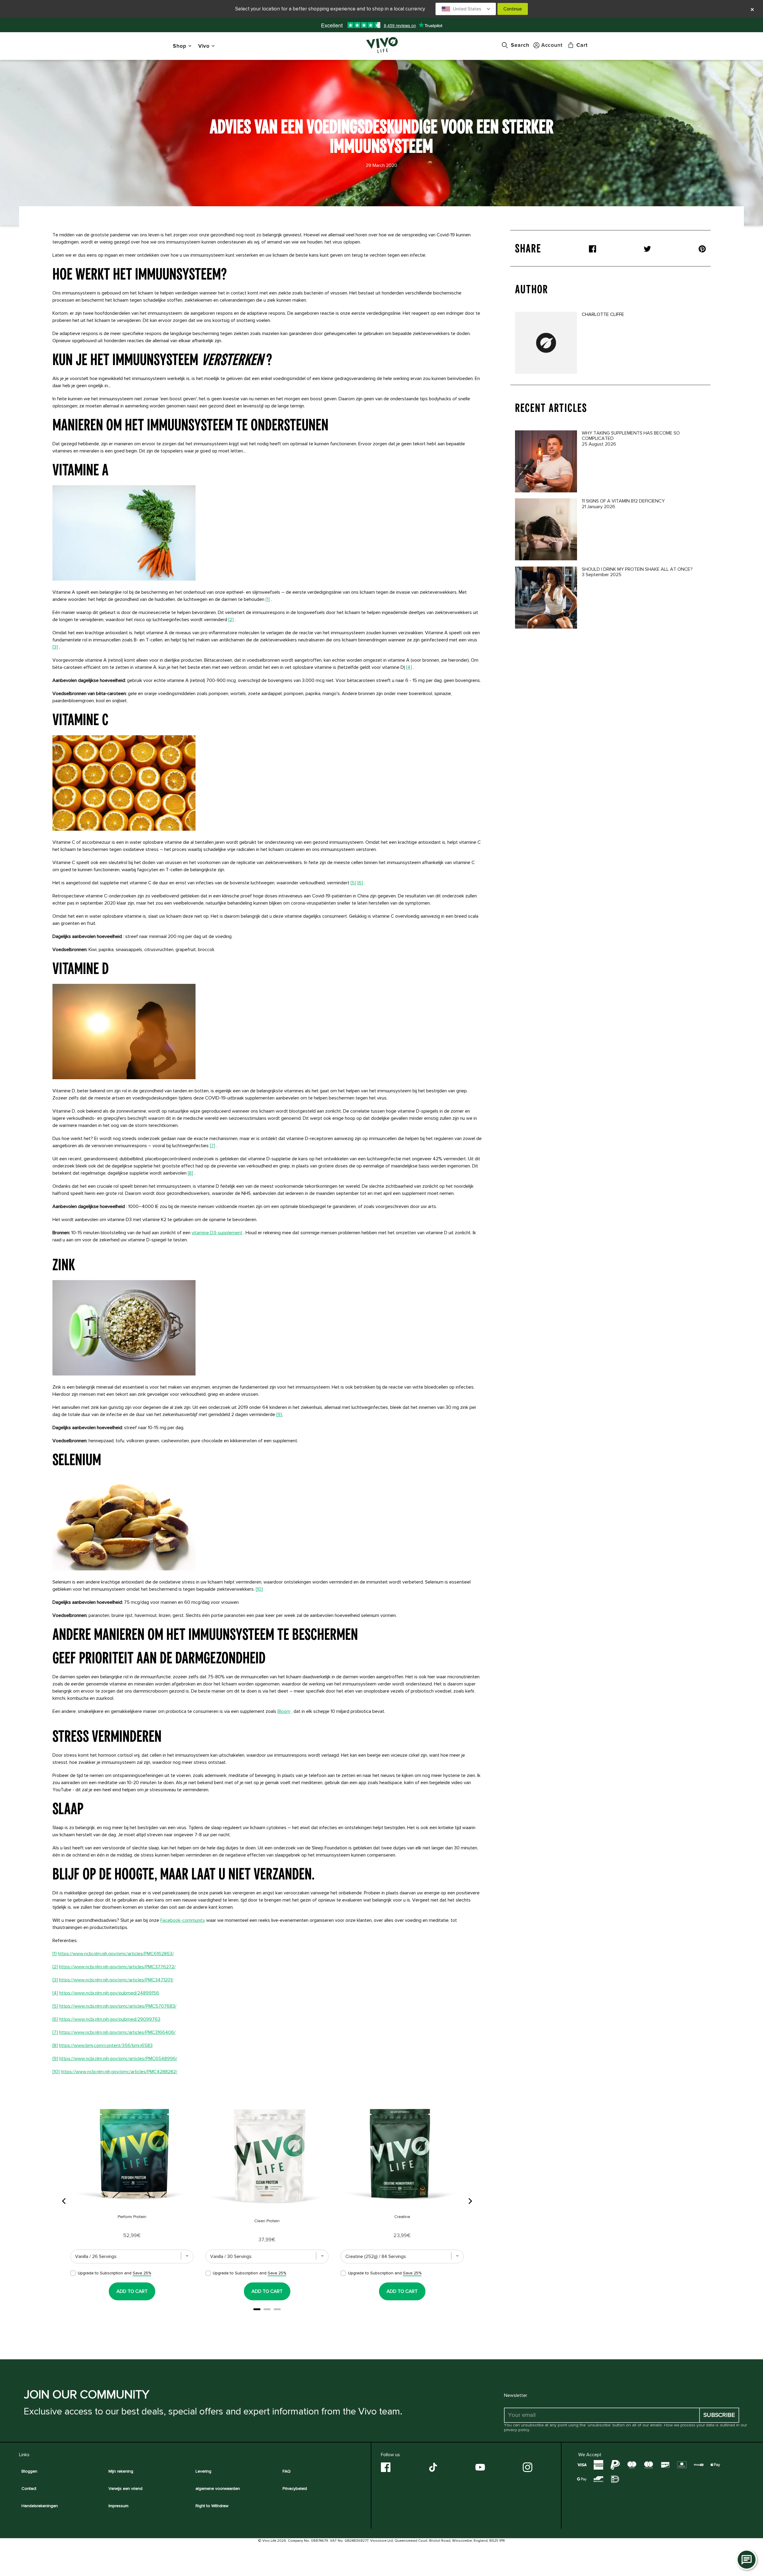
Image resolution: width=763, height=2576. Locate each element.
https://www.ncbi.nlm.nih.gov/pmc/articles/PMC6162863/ (116, 1954)
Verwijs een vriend (125, 2489)
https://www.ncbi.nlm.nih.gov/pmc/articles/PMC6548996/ (118, 2059)
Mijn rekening (121, 2471)
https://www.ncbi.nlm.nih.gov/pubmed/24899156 (109, 1993)
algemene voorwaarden (218, 2489)
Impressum (118, 2506)
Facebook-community (183, 1920)
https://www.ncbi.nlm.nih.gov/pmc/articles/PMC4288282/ (119, 2072)
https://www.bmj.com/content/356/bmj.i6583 (106, 2045)
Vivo (204, 46)
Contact (29, 2489)
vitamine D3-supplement (217, 1233)
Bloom (284, 1711)
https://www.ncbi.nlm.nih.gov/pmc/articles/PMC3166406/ (117, 2032)
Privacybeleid (295, 2489)
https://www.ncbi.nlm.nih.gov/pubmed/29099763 (110, 2019)
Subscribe (719, 2415)
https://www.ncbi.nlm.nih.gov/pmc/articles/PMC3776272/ (117, 1967)
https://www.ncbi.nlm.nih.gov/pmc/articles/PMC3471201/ (116, 1980)
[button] (466, 9)
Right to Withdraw (212, 2506)
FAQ (287, 2471)
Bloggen (29, 2471)
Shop (180, 46)
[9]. (280, 1415)
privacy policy (517, 2430)
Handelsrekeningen (40, 2506)
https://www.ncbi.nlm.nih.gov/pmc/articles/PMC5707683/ (118, 2006)
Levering (203, 2471)
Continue (513, 9)
